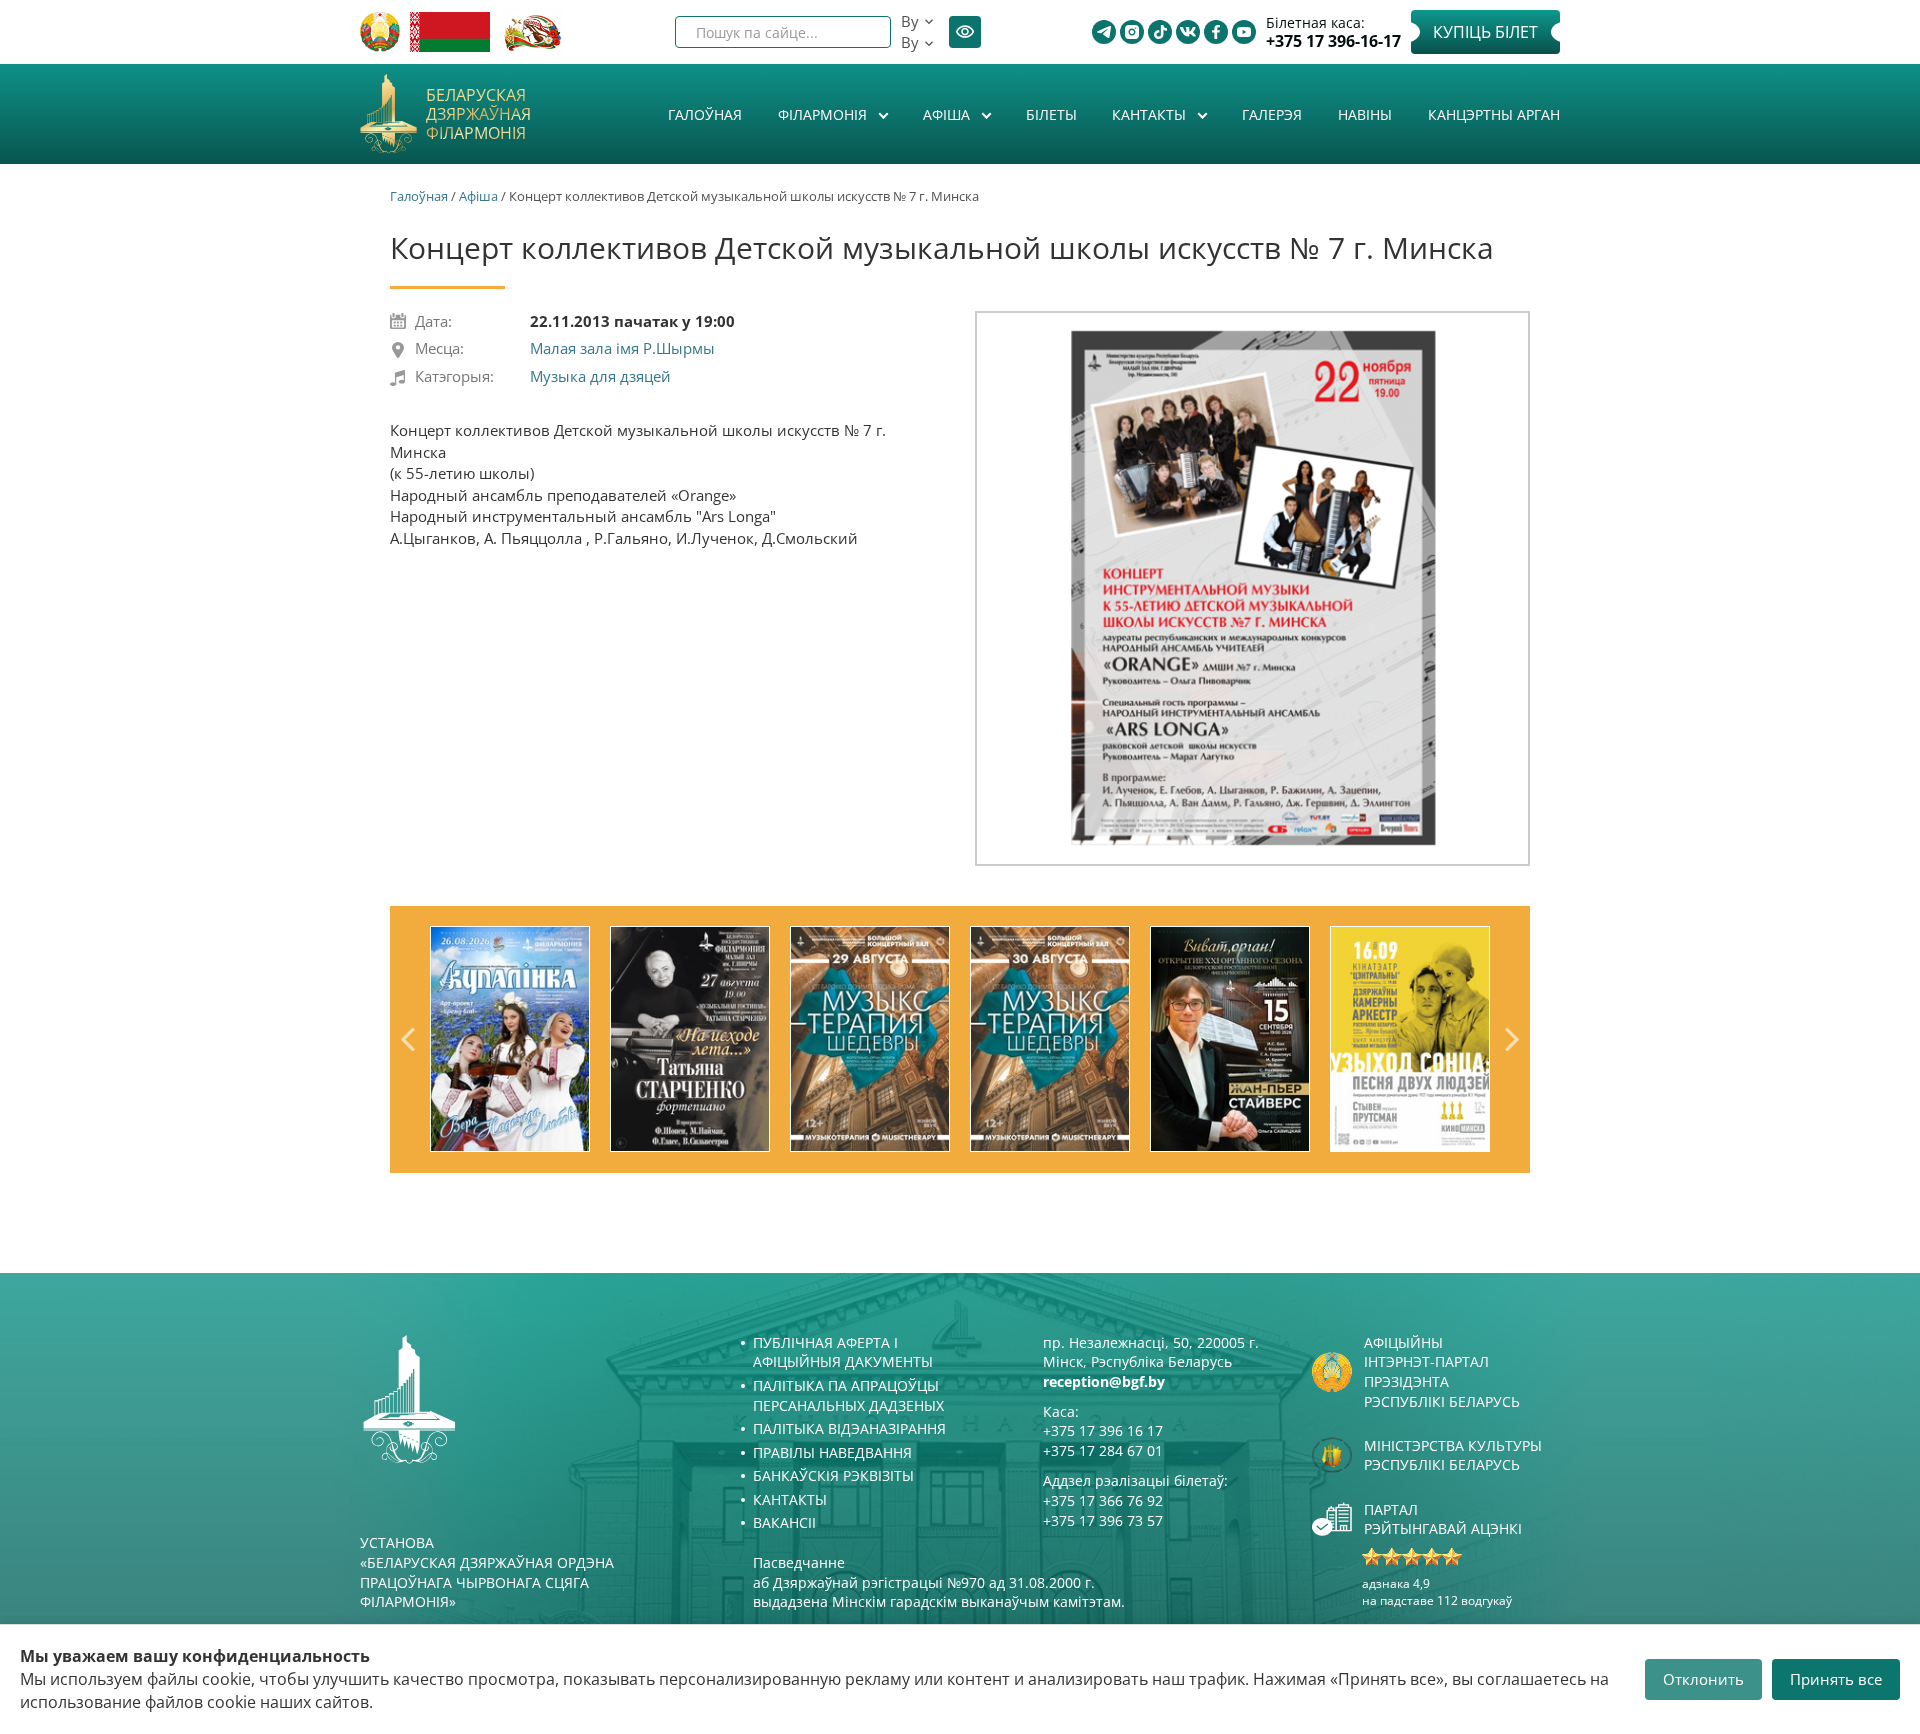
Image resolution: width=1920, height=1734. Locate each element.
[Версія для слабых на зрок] (965, 32)
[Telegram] (1104, 32)
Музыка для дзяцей (600, 376)
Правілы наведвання (832, 1452)
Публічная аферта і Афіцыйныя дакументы (843, 1352)
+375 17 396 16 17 (1103, 1430)
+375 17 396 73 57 (1103, 1520)
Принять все (1836, 1679)
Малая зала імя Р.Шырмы (622, 348)
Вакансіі (784, 1522)
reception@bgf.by (1104, 1381)
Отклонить (1703, 1679)
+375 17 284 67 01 (1103, 1450)
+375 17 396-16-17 (1333, 41)
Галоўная (705, 114)
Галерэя (1272, 114)
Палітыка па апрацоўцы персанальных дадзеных (848, 1395)
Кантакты (1151, 114)
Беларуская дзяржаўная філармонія (478, 115)
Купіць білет (1485, 32)
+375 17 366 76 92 (1103, 1500)
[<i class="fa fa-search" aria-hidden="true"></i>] (859, 32)
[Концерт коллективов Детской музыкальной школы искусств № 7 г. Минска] (1252, 588)
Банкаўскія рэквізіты (833, 1475)
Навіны (1365, 114)
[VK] (1188, 32)
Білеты (1051, 114)
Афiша (948, 114)
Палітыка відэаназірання (849, 1428)
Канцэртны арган (1494, 114)
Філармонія (824, 114)
